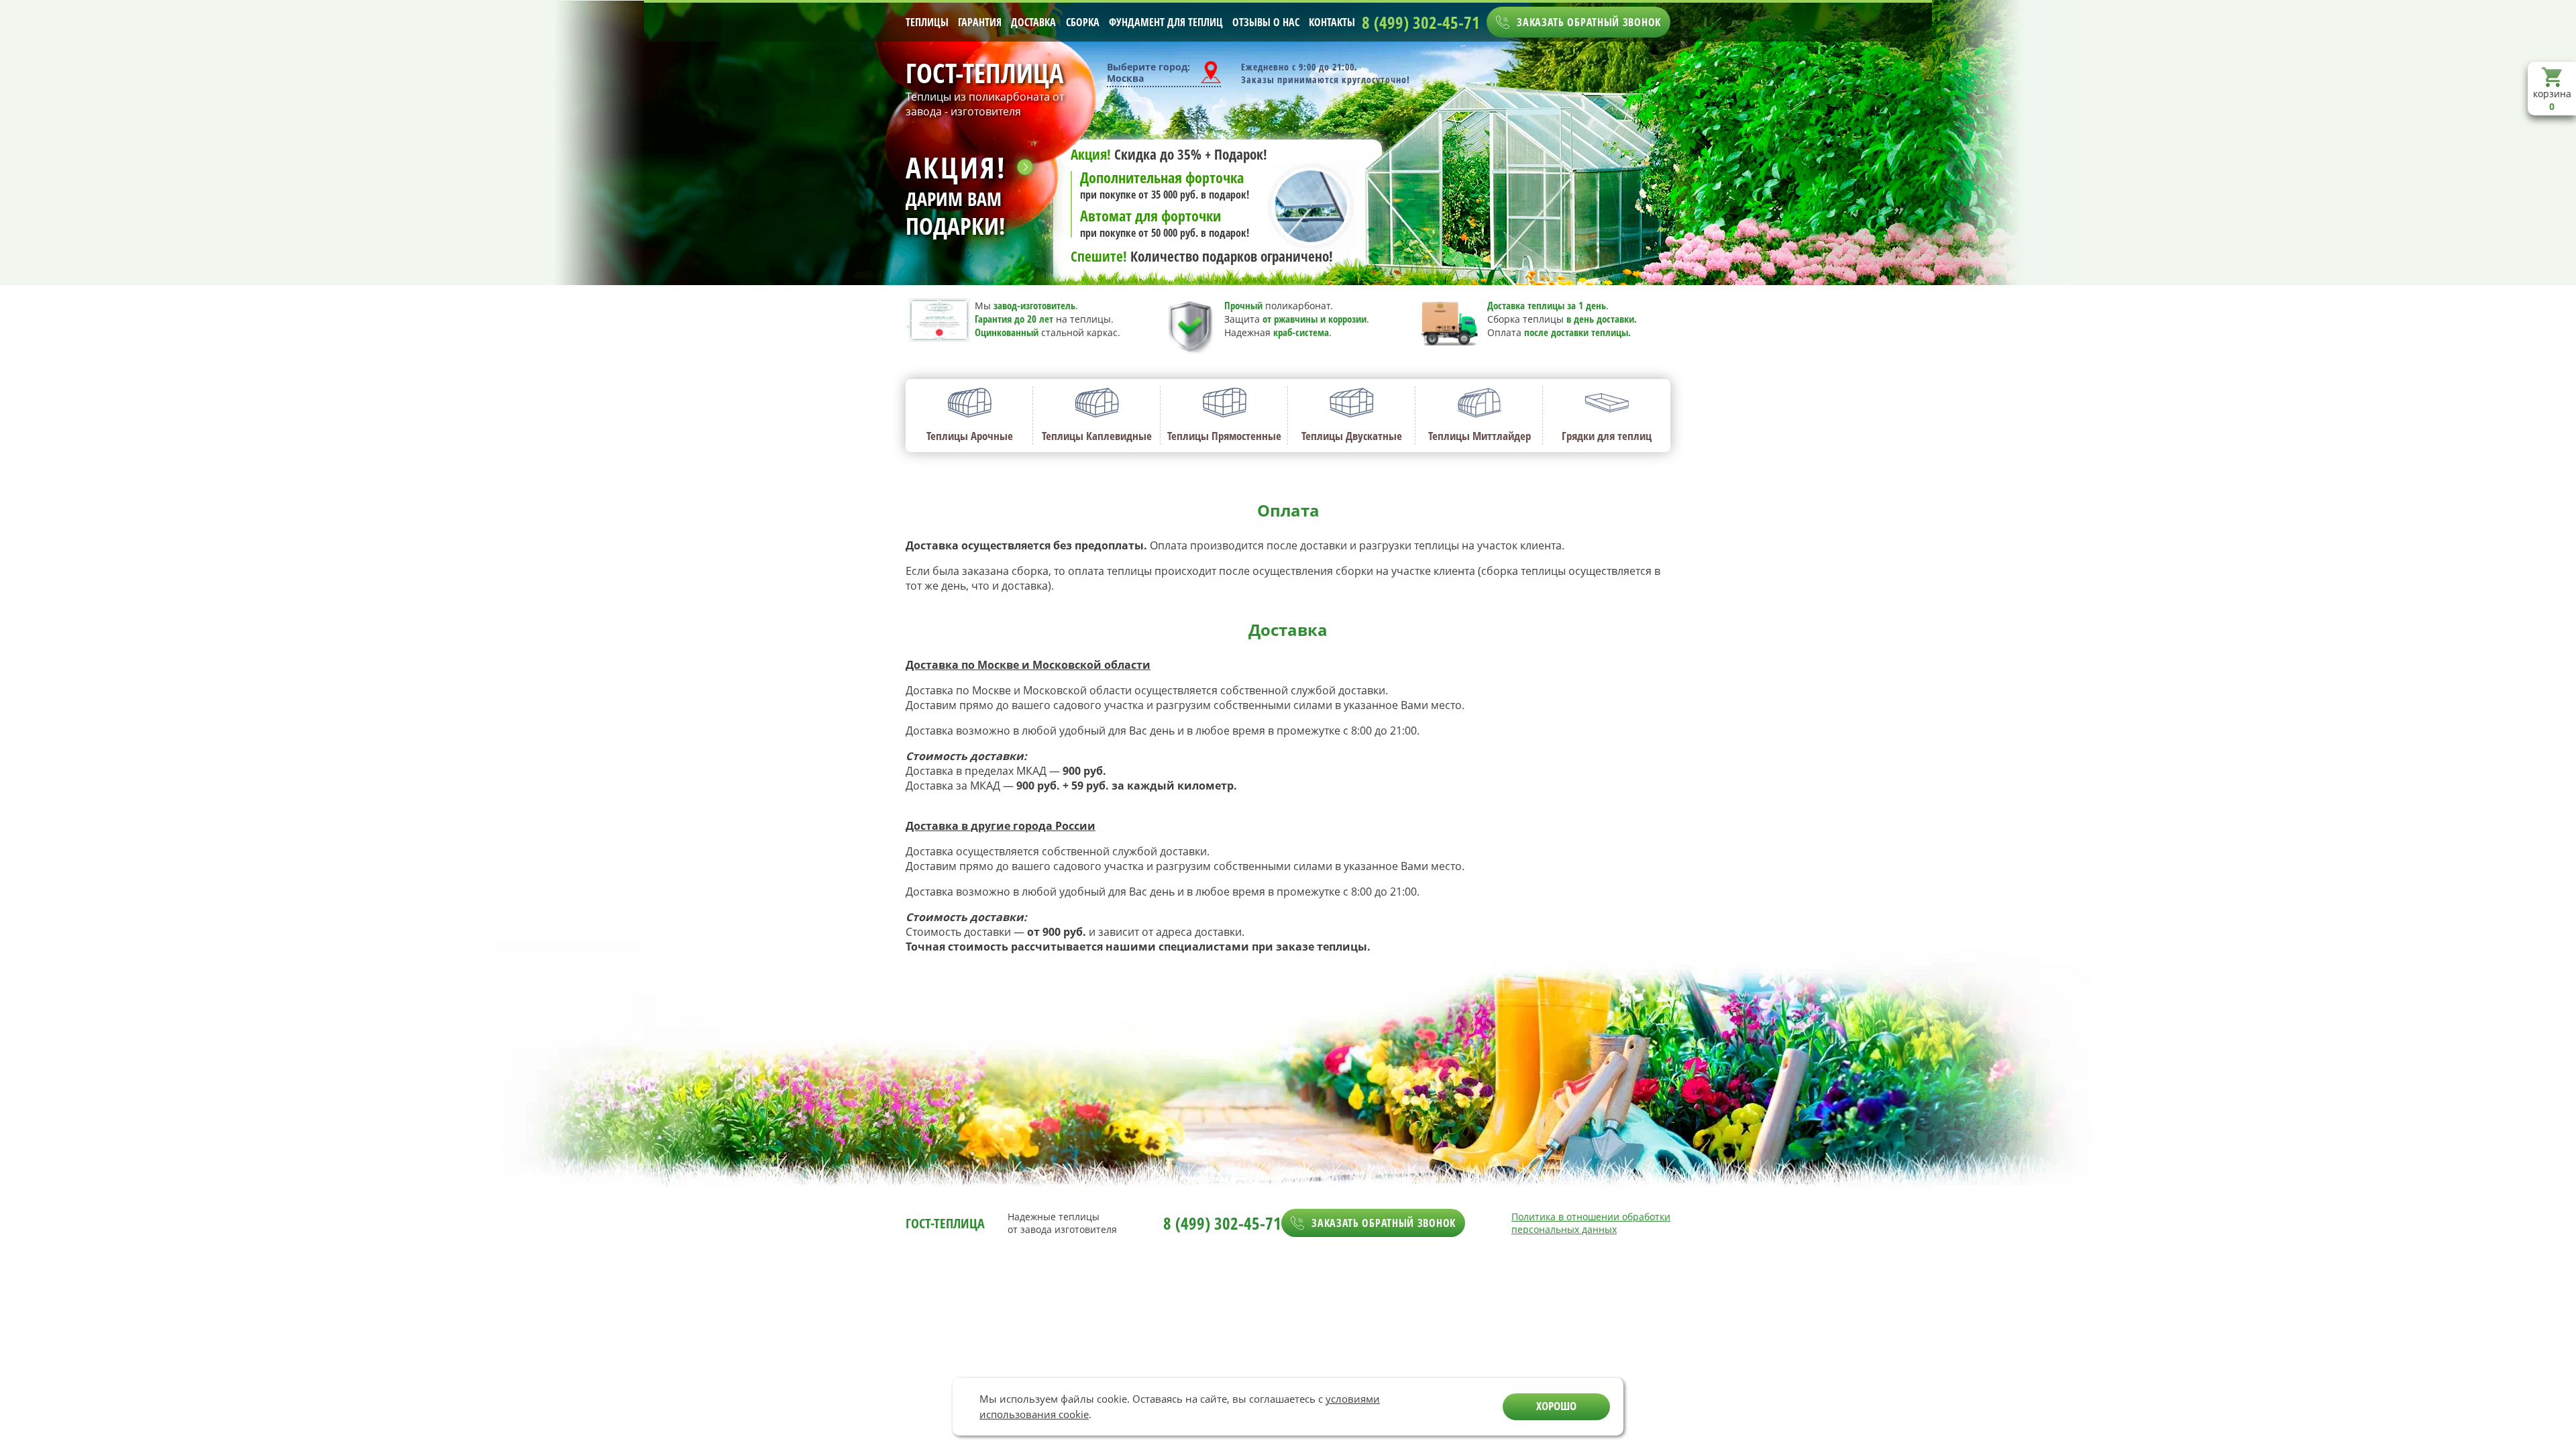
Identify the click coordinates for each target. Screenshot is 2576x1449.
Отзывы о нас (1266, 22)
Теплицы (927, 22)
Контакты (1332, 22)
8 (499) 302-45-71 (1421, 22)
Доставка (1033, 22)
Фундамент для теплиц (1166, 22)
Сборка (1083, 22)
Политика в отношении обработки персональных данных (1591, 1223)
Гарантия (980, 22)
